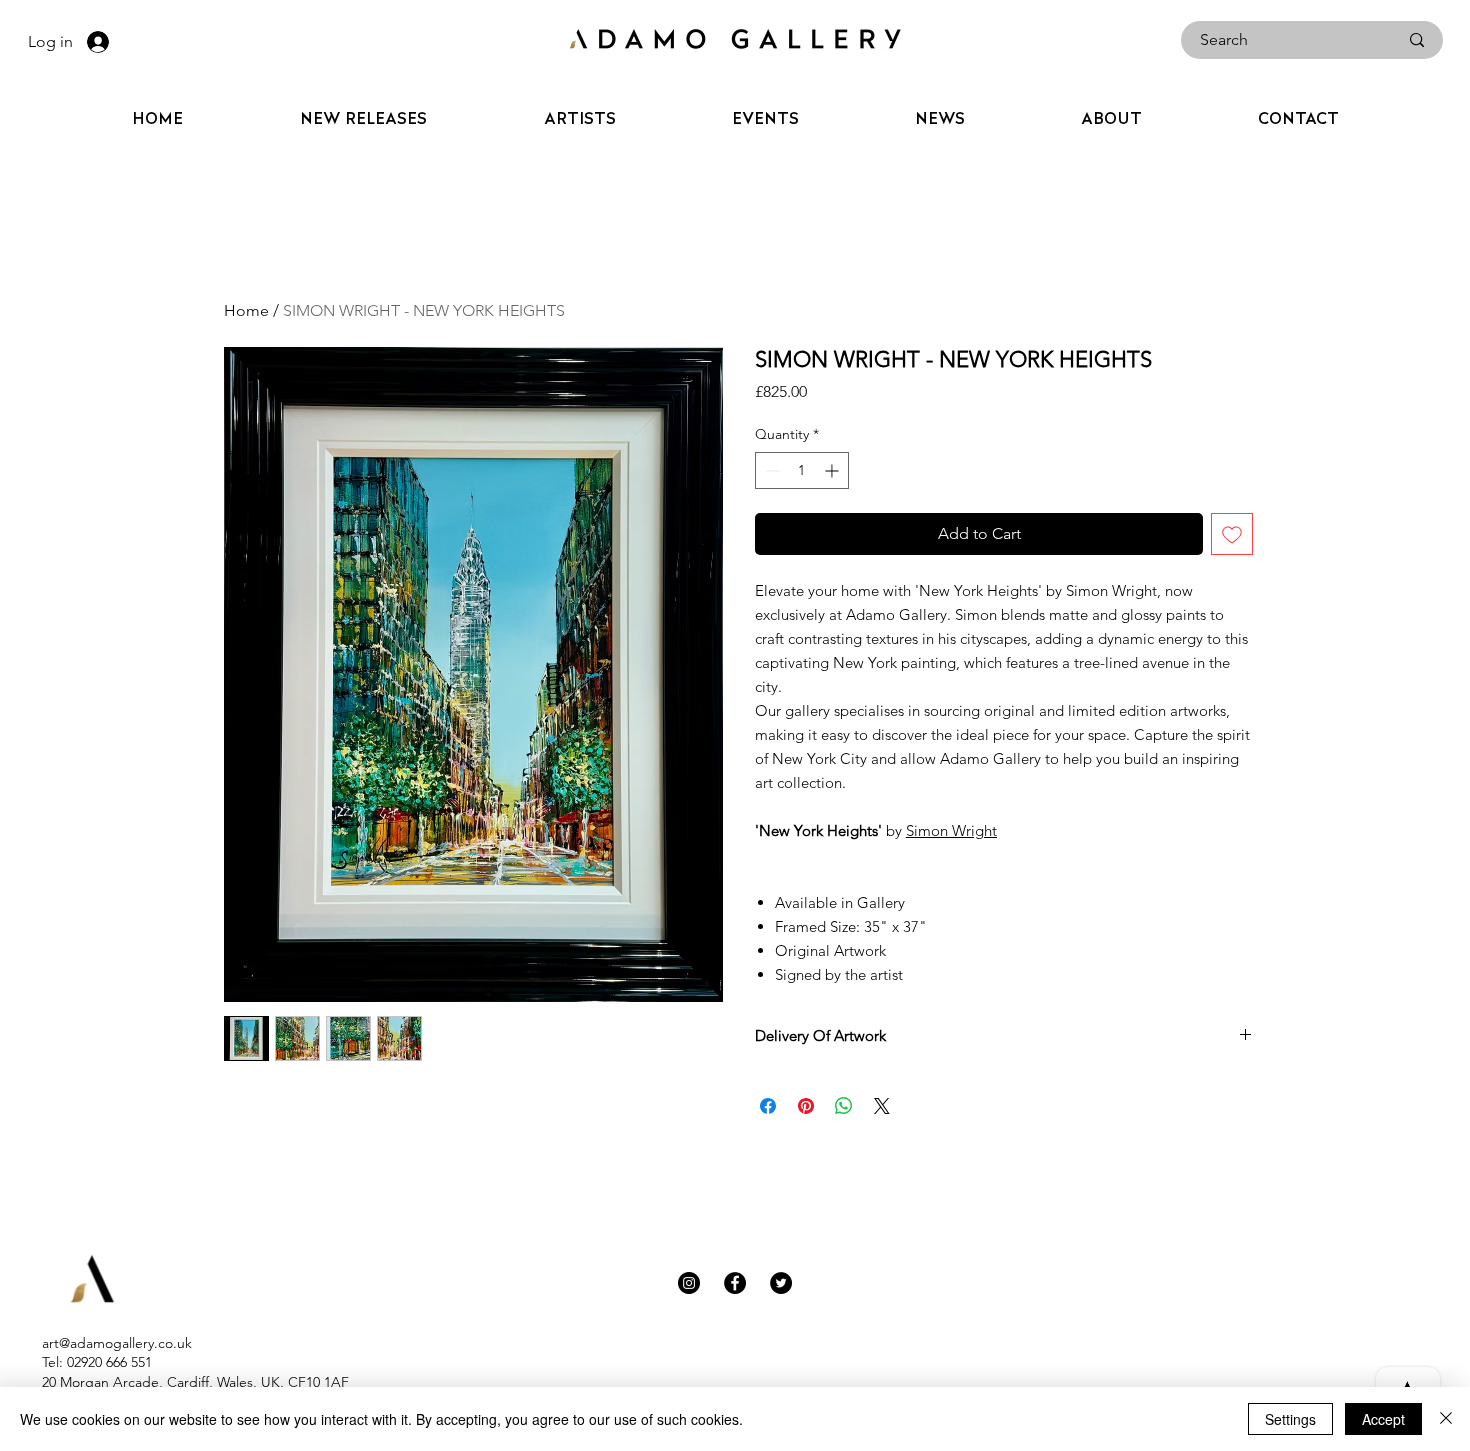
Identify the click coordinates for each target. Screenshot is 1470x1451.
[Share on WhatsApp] (844, 1106)
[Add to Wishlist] (1232, 534)
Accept (1383, 1419)
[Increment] (833, 470)
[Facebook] (735, 1283)
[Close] (1446, 1419)
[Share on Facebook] (768, 1106)
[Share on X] (882, 1106)
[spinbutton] (802, 470)
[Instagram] (689, 1283)
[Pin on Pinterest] (806, 1106)
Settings (1290, 1419)
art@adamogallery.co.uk (117, 1343)
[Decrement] (770, 470)
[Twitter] (781, 1283)
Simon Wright (951, 830)
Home (246, 310)
